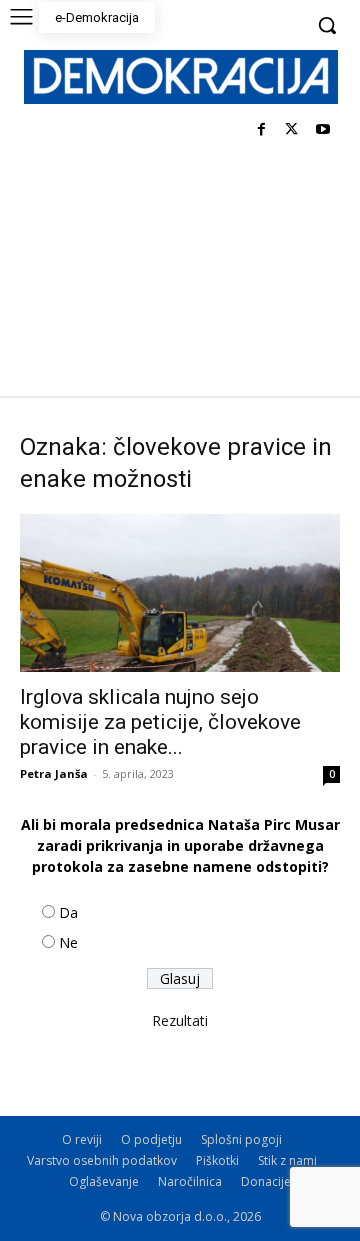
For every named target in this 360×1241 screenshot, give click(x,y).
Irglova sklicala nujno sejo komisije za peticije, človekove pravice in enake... (160, 722)
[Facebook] (261, 130)
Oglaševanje (104, 1181)
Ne (68, 942)
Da (68, 912)
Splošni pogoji (241, 1139)
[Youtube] (322, 130)
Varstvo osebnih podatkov (102, 1160)
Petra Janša (54, 773)
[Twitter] (291, 130)
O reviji (82, 1139)
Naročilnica (190, 1181)
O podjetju (151, 1139)
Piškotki (217, 1160)
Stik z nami (287, 1160)
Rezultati (180, 1020)
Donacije (266, 1181)
